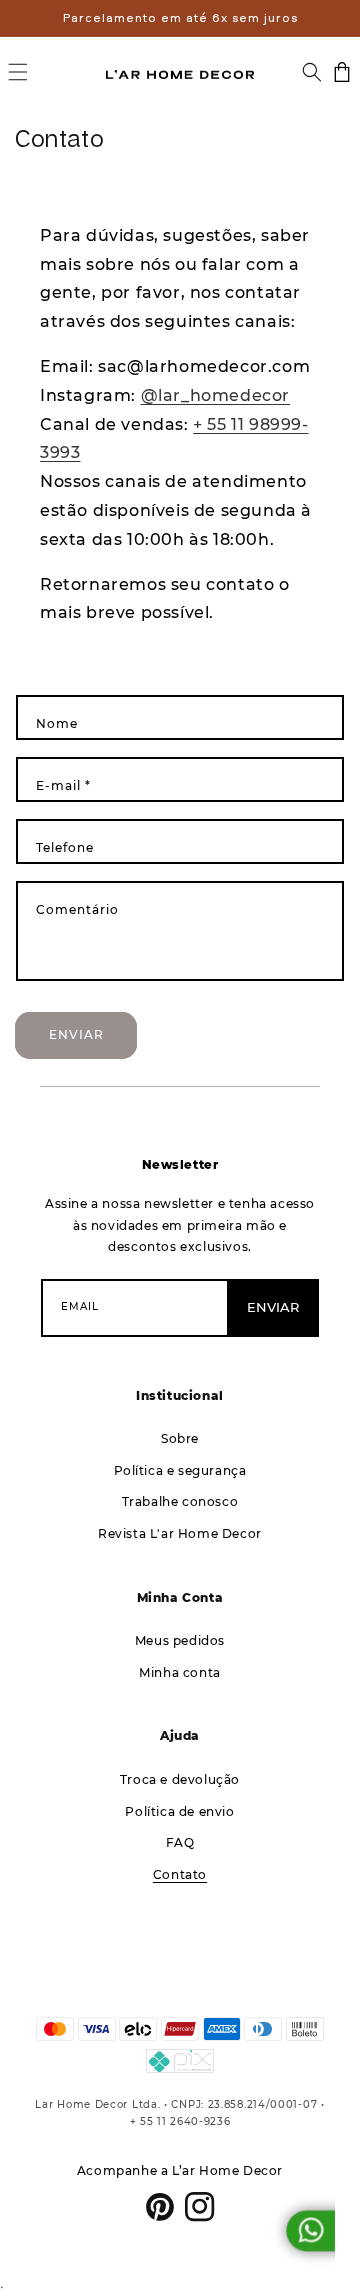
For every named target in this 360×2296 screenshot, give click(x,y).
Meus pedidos (180, 1640)
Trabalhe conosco (180, 1501)
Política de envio (179, 1811)
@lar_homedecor (215, 395)
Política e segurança (180, 1470)
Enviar (76, 1034)
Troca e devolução (180, 1779)
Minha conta (180, 1672)
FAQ (180, 1842)
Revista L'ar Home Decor (180, 1533)
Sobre (180, 1438)
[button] (18, 72)
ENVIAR (273, 1307)
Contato (180, 1874)
